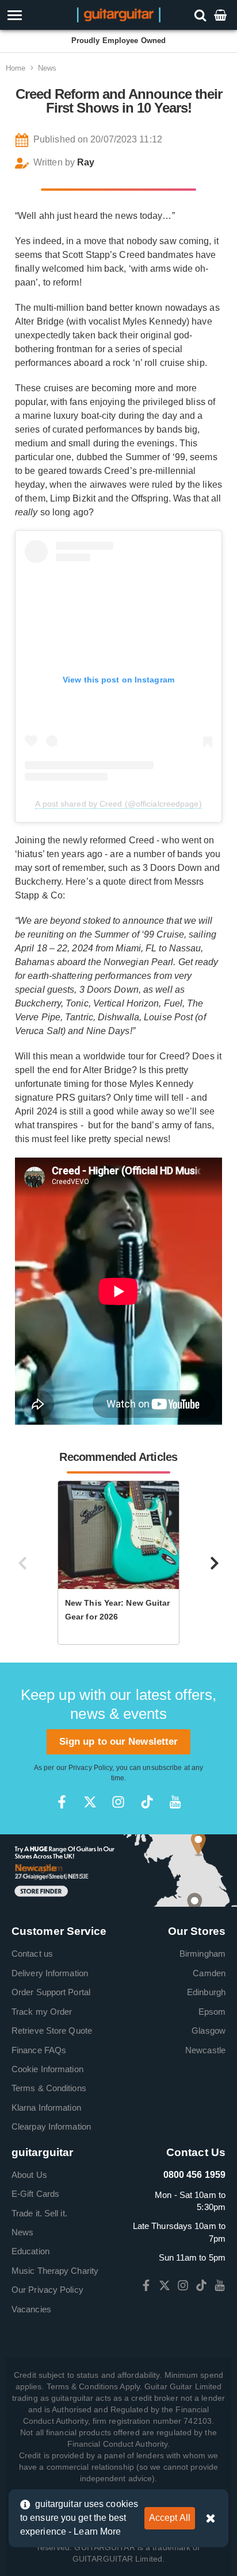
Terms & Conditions (49, 2088)
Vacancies (31, 2309)
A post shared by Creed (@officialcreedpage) (118, 804)
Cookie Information (47, 2069)
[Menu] (34, 15)
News (47, 68)
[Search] (202, 15)
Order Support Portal (51, 1992)
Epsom (212, 2012)
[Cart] (221, 15)
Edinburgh (206, 1992)
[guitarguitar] (119, 14)
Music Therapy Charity (55, 2271)
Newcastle (205, 2050)
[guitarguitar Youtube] (175, 1802)
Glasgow (209, 2031)
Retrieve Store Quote (52, 2031)
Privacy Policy (90, 1768)
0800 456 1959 (194, 2175)
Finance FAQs (39, 2050)
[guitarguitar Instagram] (118, 1802)
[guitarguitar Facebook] (62, 1802)
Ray (86, 162)
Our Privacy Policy (47, 2290)
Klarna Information (46, 2108)
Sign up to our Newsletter (119, 1742)
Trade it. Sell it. (39, 2213)
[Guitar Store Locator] (118, 1870)
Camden (209, 1973)
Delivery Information (50, 1973)
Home (16, 68)
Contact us (32, 1954)
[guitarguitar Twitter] (90, 1802)
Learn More (97, 2531)
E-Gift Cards (35, 2194)
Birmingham (202, 1954)
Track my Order (42, 2012)
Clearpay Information (51, 2126)
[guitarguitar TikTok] (147, 1802)
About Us (29, 2175)
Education (30, 2251)
